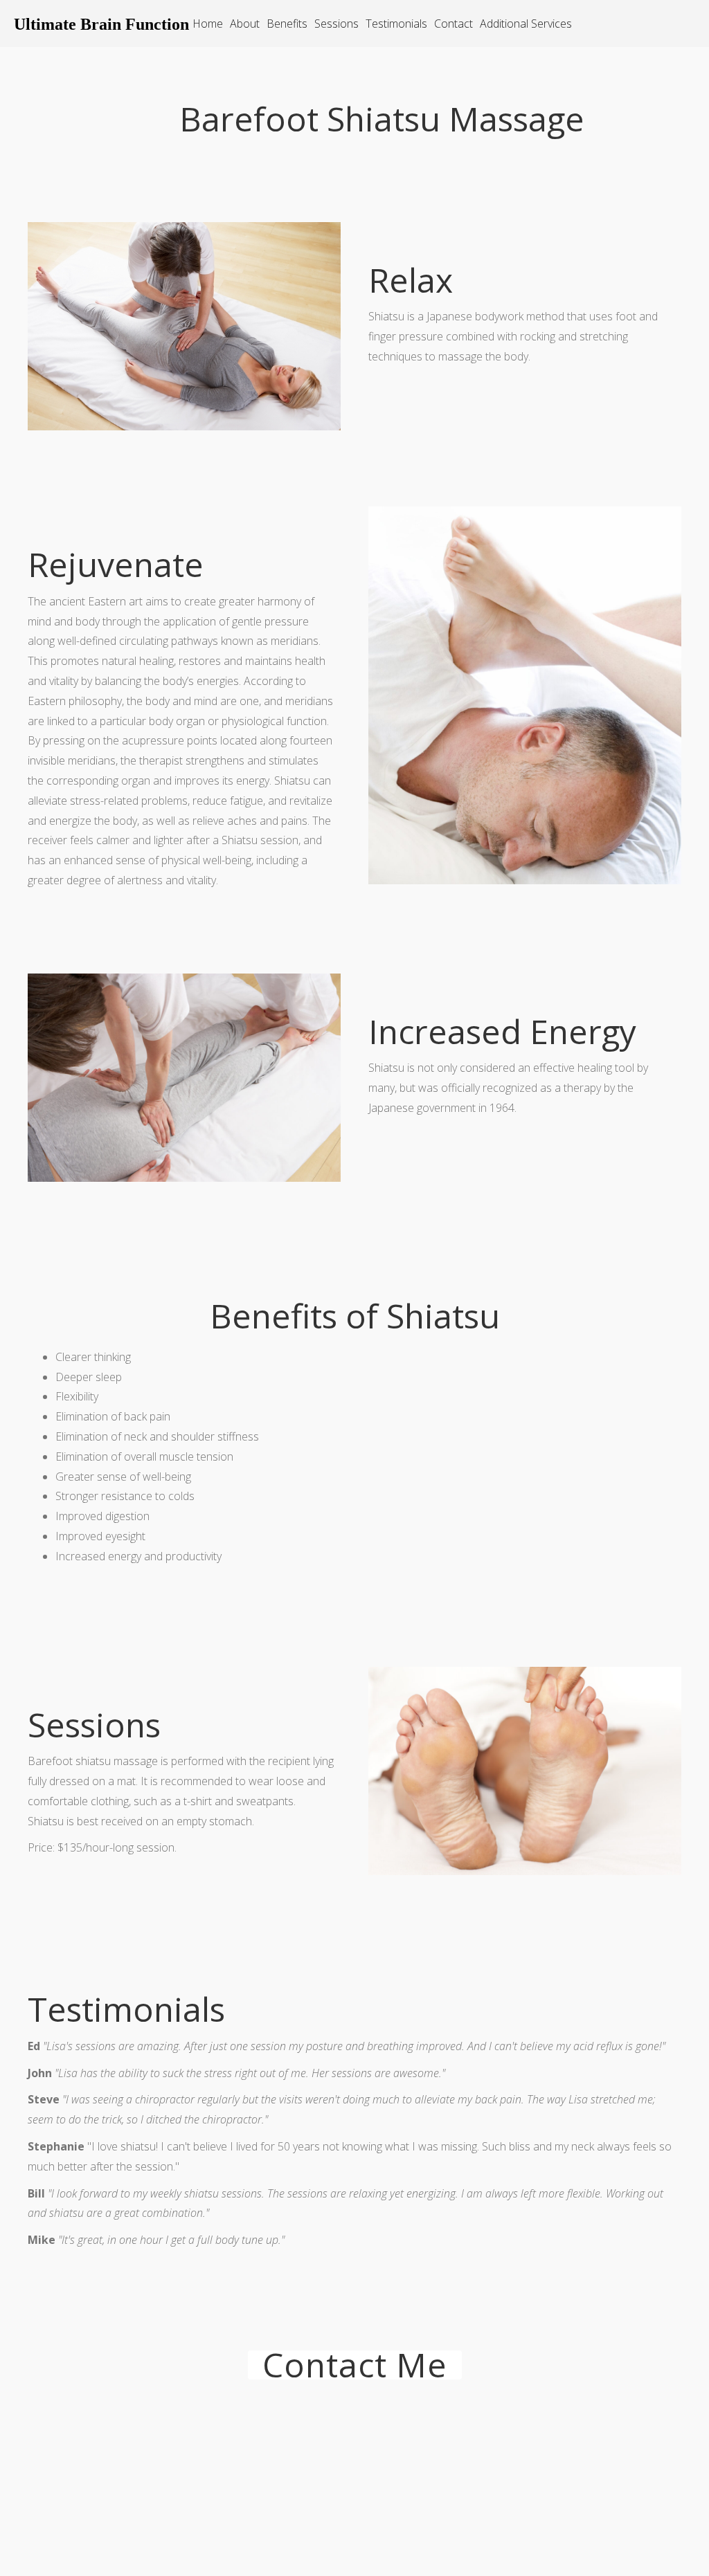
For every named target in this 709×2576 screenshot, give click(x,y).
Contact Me (355, 2365)
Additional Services (526, 24)
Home (208, 24)
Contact (454, 24)
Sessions (336, 24)
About (245, 24)
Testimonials (396, 24)
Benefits (287, 24)
